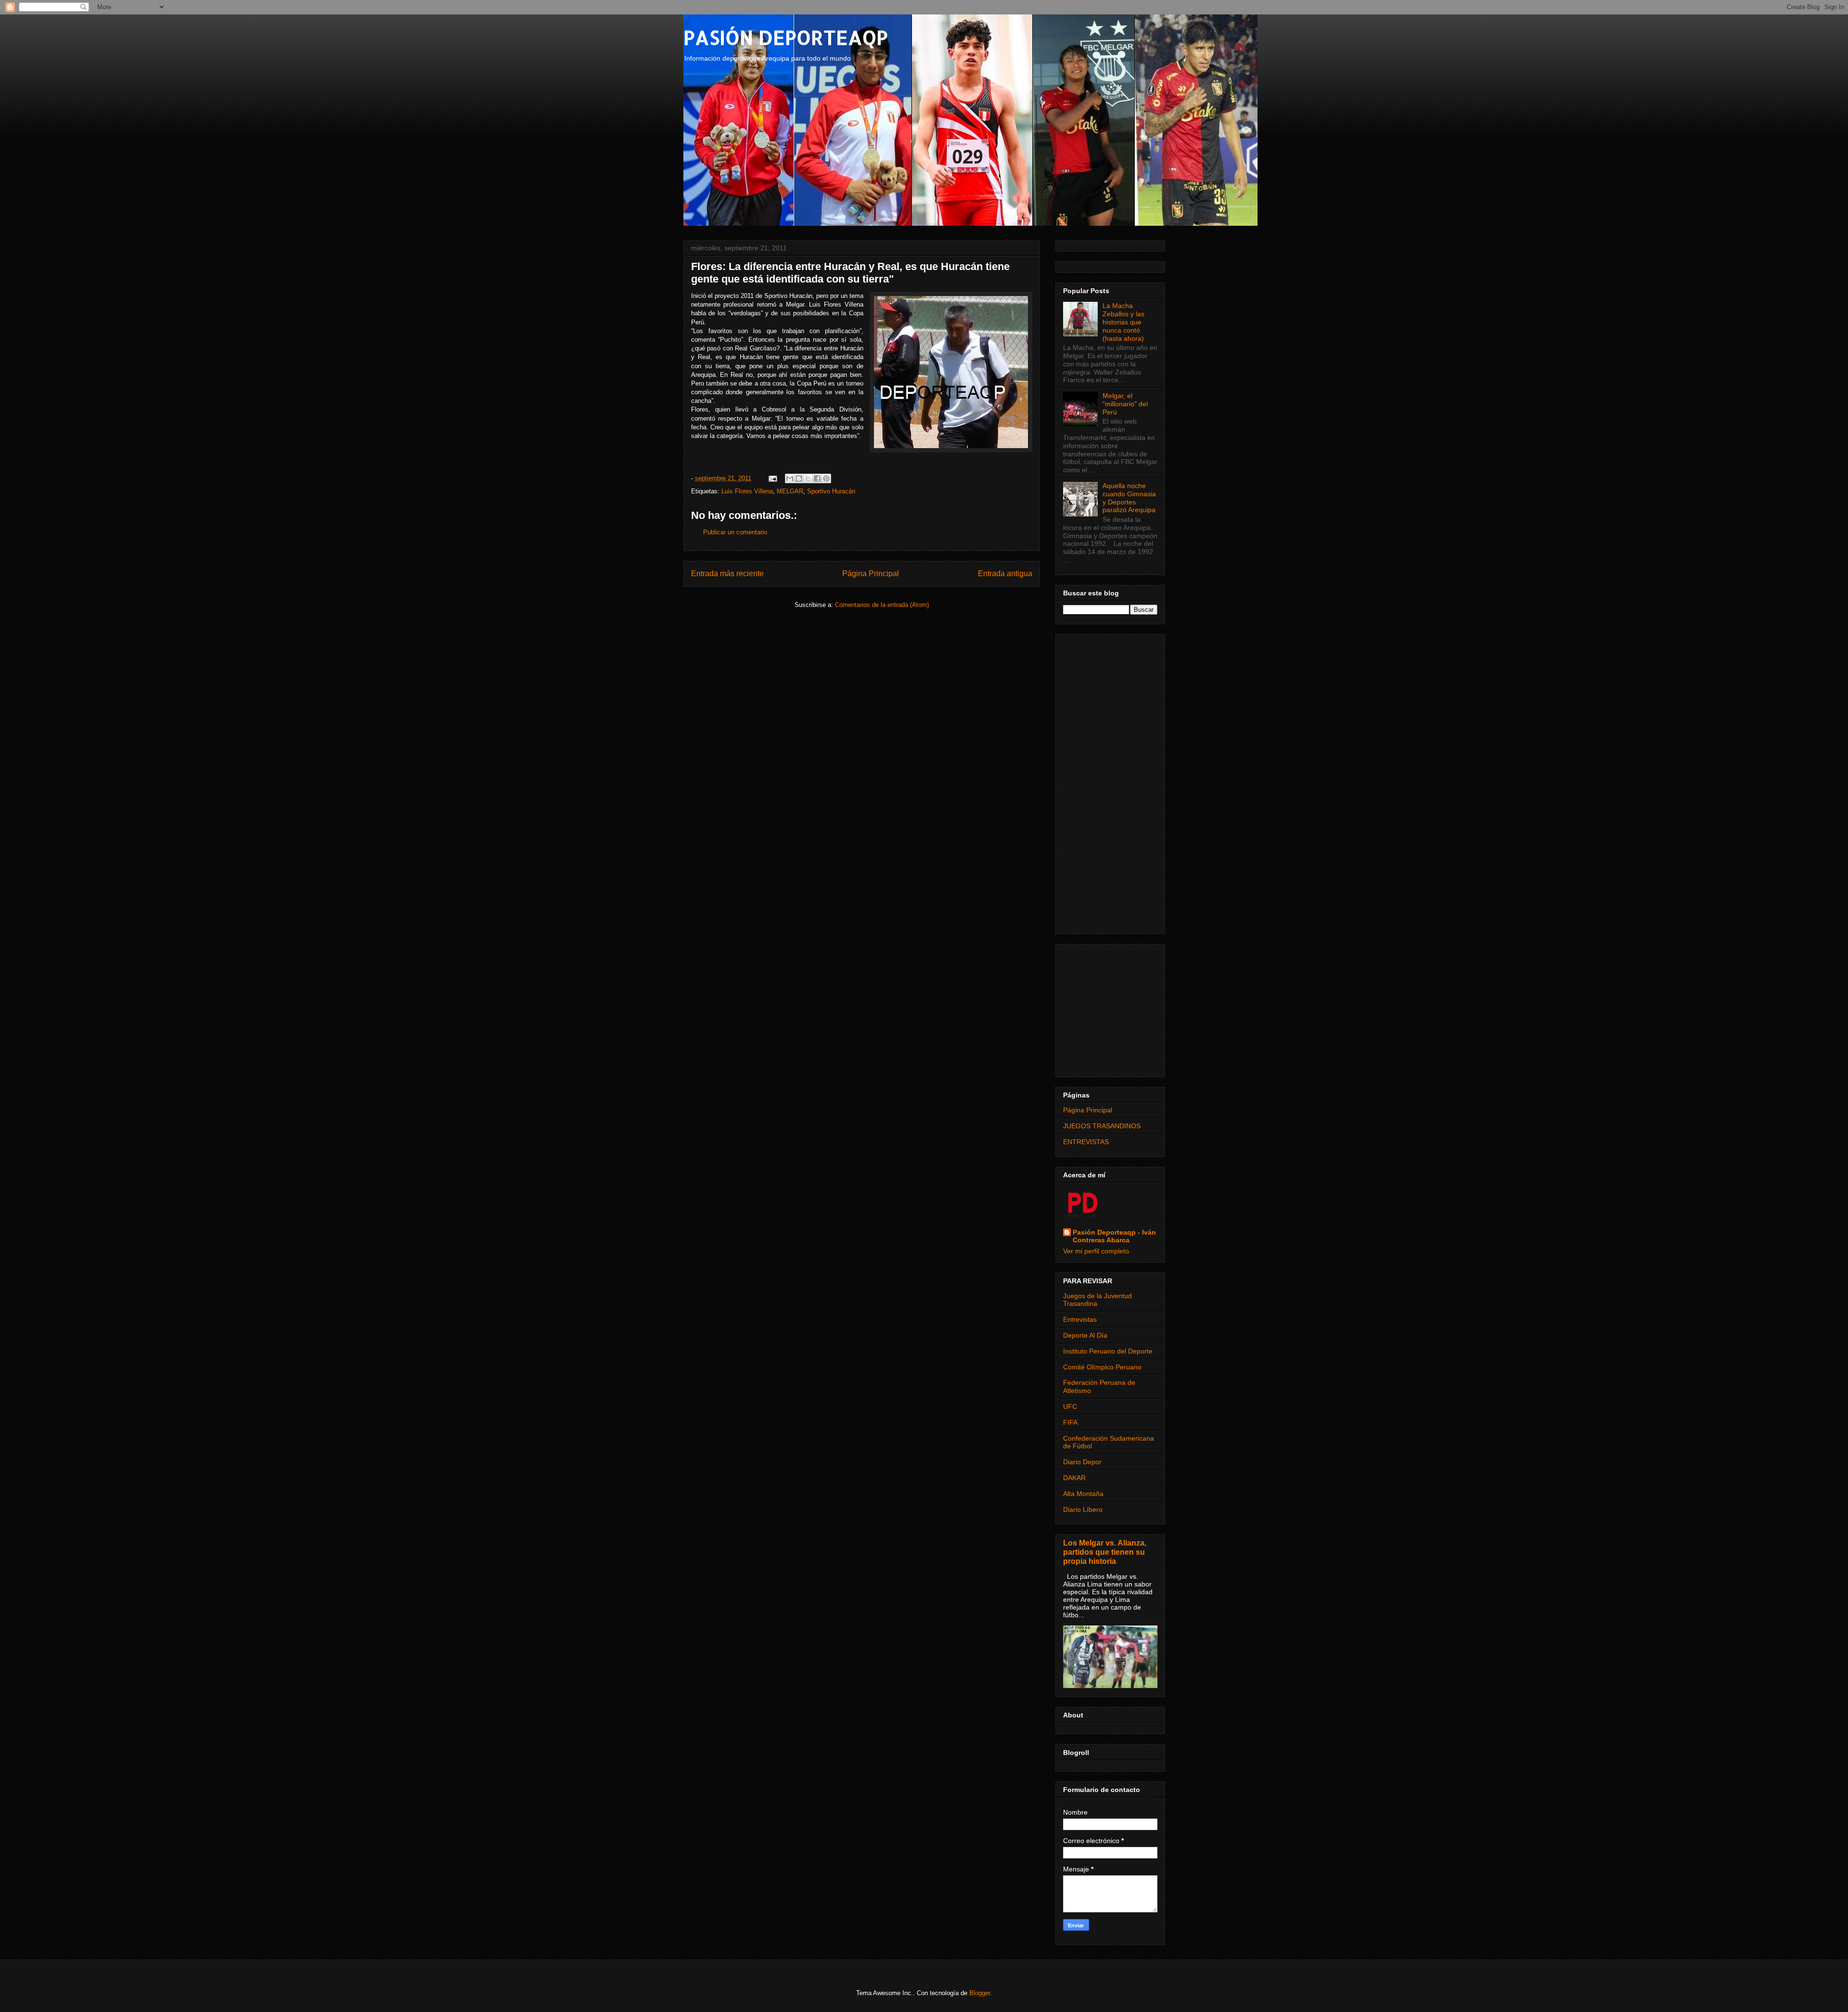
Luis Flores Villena (747, 491)
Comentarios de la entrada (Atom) (882, 605)
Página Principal (871, 574)
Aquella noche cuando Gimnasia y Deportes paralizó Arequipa (1129, 498)
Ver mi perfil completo (1096, 1251)
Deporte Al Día (1085, 1335)
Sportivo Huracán (831, 491)
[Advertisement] (1110, 782)
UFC (1070, 1406)
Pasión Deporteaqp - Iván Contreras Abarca (1114, 1236)
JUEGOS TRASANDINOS (1102, 1126)
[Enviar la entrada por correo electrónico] (773, 478)
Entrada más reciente (727, 574)
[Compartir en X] (808, 478)
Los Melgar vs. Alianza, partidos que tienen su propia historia (1105, 1552)
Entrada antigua (1005, 574)
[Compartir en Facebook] (817, 478)
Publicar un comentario (735, 532)
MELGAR (790, 491)
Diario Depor (1082, 1462)
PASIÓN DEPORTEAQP (786, 37)
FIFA (1070, 1422)
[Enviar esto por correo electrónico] (790, 478)
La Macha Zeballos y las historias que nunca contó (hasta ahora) (1123, 322)
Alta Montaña (1083, 1494)
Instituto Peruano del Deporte (1108, 1351)
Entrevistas (1080, 1319)
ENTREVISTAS (1086, 1142)
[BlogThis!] (799, 478)
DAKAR (1074, 1478)
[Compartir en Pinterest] (826, 478)
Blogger (980, 1993)
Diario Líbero (1083, 1509)
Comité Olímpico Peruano (1102, 1367)
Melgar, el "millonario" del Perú (1125, 404)
